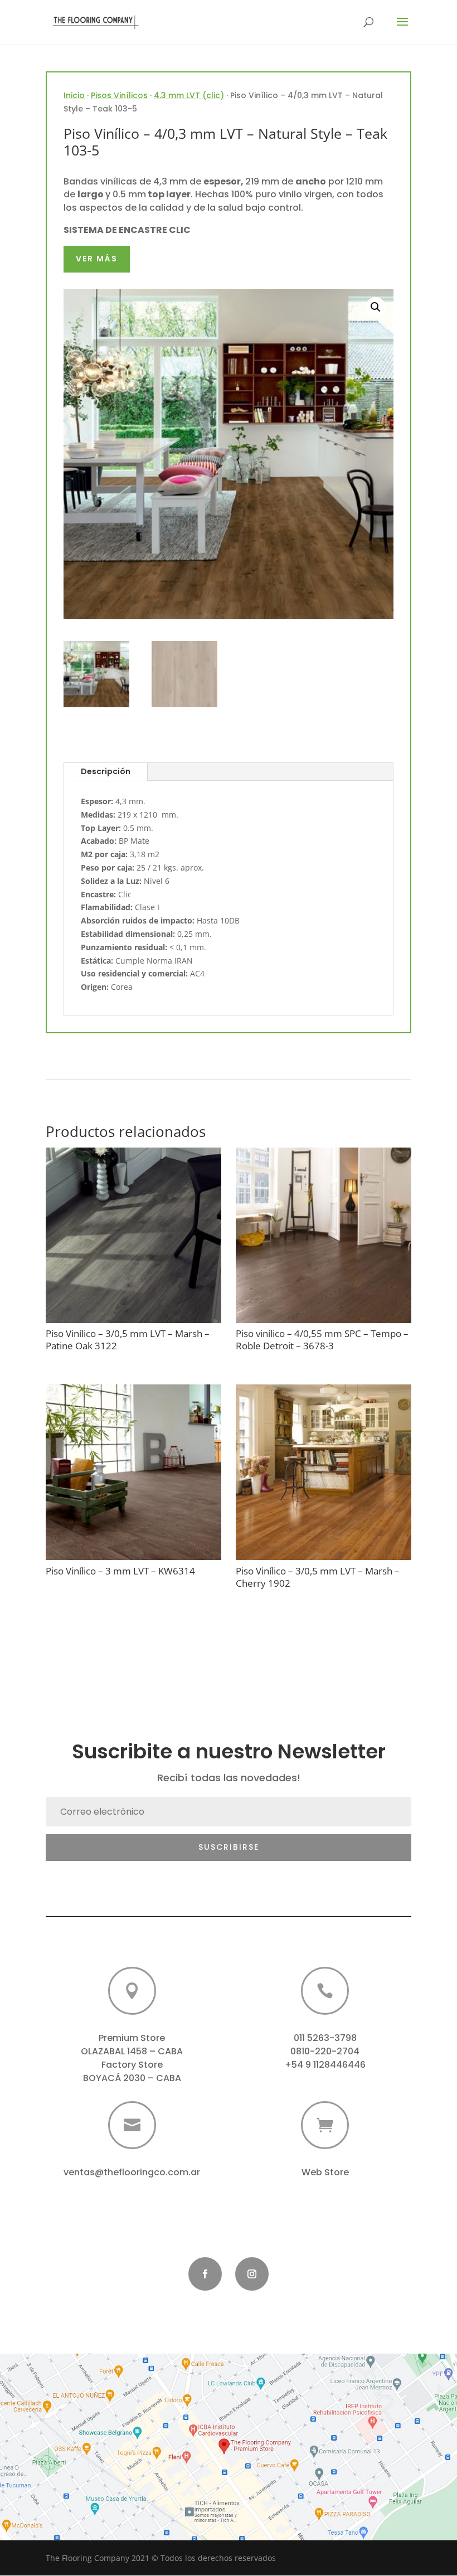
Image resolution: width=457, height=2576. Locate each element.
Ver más (97, 259)
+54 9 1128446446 (325, 2065)
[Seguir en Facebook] (205, 2274)
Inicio (74, 95)
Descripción (106, 771)
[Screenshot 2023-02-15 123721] (229, 2537)
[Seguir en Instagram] (252, 2274)
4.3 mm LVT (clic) (189, 95)
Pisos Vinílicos (119, 95)
